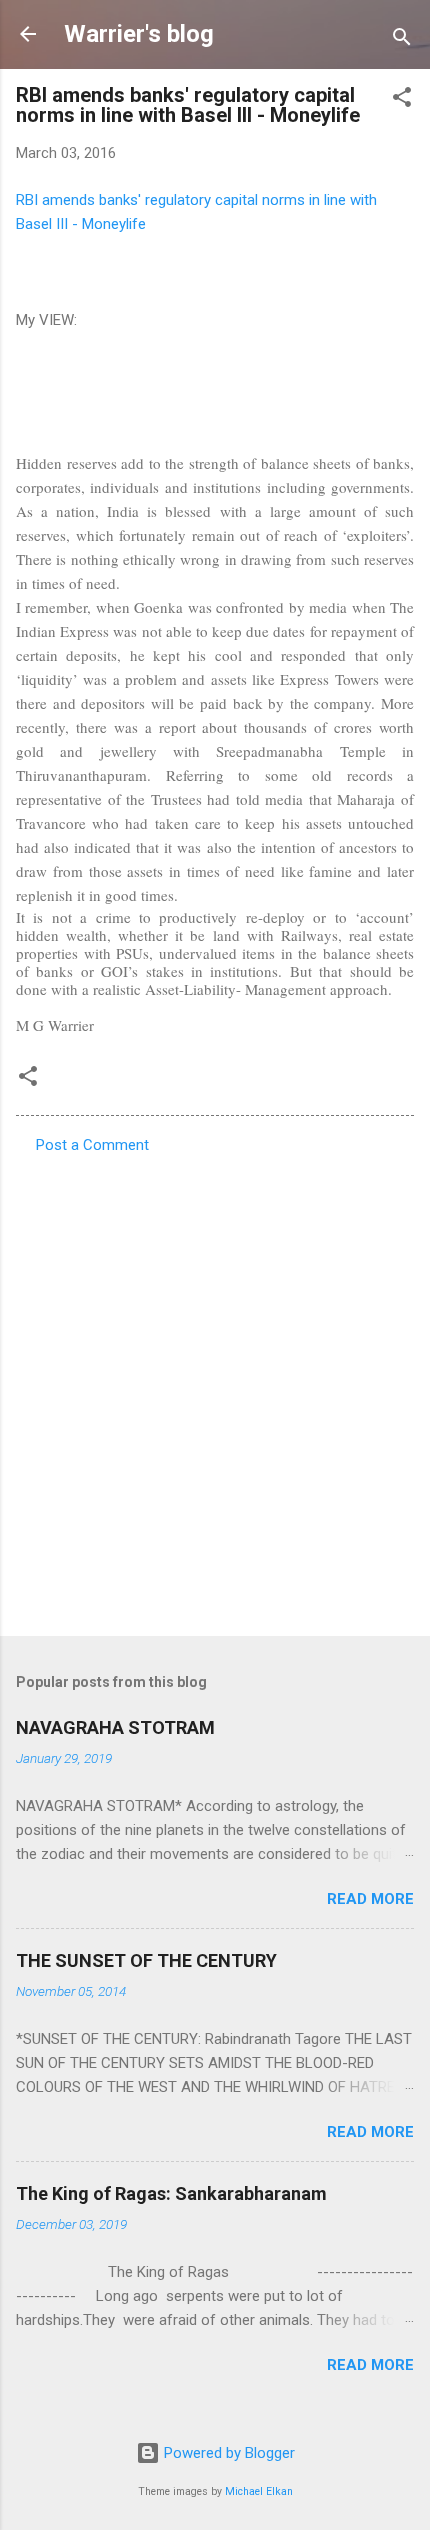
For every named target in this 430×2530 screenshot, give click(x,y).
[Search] (402, 40)
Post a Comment (92, 1145)
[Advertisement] (215, 1389)
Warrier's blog (139, 34)
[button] (402, 100)
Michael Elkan (259, 2491)
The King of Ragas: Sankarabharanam (171, 2193)
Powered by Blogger (227, 2453)
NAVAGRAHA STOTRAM (115, 1727)
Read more (370, 1899)
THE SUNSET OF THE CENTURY (146, 1960)
